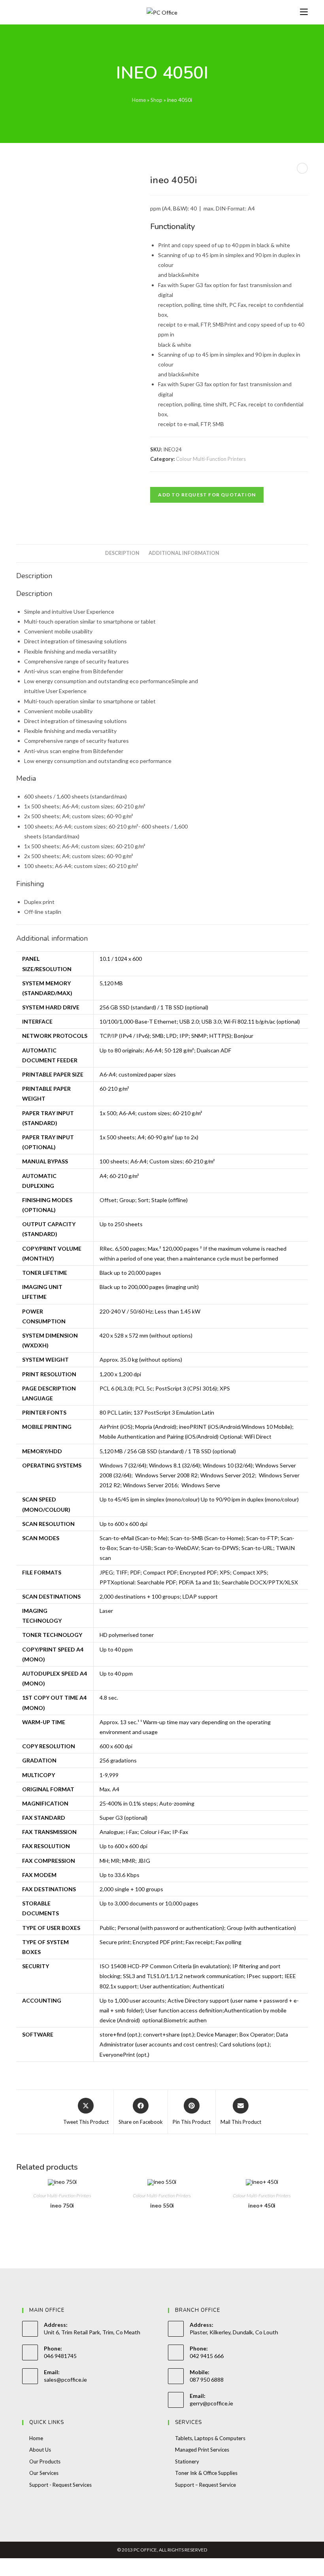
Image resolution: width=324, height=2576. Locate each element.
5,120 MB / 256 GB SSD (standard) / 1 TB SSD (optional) (168, 1451)
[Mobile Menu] (304, 12)
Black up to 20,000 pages (130, 1273)
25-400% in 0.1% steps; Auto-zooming (147, 1803)
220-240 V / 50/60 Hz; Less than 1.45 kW (150, 1311)
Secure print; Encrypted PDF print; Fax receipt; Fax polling (170, 1942)
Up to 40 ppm (116, 1649)
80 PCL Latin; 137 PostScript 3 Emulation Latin (157, 1412)
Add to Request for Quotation (207, 495)
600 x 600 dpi (116, 1746)
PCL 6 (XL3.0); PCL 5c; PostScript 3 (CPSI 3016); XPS (165, 1388)
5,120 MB (111, 983)
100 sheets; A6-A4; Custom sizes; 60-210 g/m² (157, 1161)
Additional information (184, 553)
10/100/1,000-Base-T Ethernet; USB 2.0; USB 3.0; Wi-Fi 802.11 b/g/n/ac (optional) (200, 1021)
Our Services (44, 2473)
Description (122, 553)
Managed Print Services (202, 2450)
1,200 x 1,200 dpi (120, 1374)
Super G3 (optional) (123, 1818)
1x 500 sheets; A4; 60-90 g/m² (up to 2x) (149, 1137)
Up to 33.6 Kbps (120, 1875)
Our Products (45, 2461)
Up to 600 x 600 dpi (123, 1524)
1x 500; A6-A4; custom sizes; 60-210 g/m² (151, 1113)
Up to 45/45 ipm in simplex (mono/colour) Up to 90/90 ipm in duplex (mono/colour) (199, 1499)
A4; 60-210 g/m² (119, 1176)
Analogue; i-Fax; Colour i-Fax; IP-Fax (144, 1832)
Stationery (187, 2461)
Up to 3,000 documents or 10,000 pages (149, 1903)
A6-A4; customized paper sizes (138, 1074)
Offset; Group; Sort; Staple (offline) (144, 1200)
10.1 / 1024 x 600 (121, 959)
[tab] (122, 553)
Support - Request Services (60, 2485)
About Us (40, 2450)
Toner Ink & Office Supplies (206, 2473)
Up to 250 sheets (121, 1224)
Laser (106, 1611)
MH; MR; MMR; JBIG (125, 1861)
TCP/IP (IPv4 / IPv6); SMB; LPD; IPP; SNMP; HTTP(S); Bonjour (176, 1036)
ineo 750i (62, 2205)
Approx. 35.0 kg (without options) (141, 1359)
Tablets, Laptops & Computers (210, 2438)
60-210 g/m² (114, 1089)
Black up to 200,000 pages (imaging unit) (149, 1287)
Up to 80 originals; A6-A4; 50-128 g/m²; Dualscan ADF (165, 1050)
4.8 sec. (109, 1698)
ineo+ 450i (262, 2205)
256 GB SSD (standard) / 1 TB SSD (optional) (154, 1007)
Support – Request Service (205, 2485)
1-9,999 (109, 1775)
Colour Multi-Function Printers (211, 459)
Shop (156, 100)
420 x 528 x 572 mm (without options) (146, 1335)
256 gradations (118, 1760)
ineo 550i (162, 2205)
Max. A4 (109, 1789)
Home (139, 100)
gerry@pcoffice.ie (211, 2403)
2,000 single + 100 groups (131, 1889)
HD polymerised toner (127, 1635)
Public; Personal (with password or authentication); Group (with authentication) (198, 1928)
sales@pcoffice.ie (65, 2380)
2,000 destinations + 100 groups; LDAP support (159, 1596)
